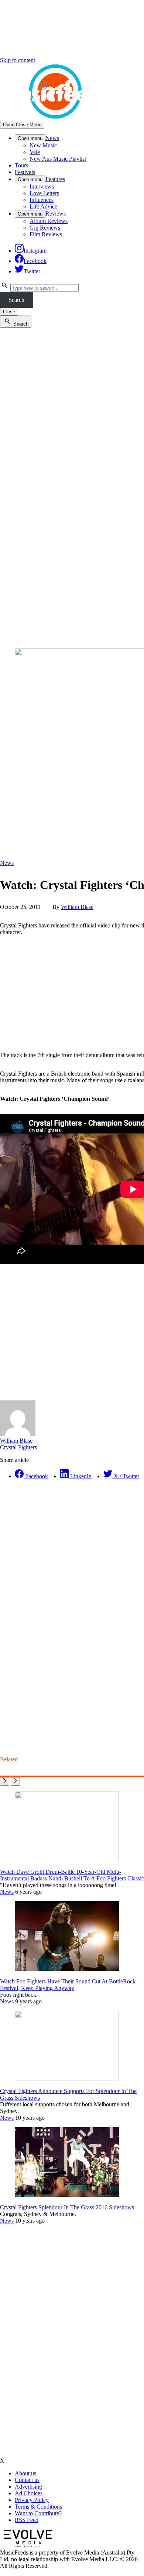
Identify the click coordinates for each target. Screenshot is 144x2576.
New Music (43, 145)
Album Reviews (49, 221)
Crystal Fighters (18, 1447)
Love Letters (44, 193)
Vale (35, 152)
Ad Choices (29, 2493)
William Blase (77, 907)
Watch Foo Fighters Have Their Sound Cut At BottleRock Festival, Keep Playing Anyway (68, 1985)
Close (9, 312)
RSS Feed (27, 2520)
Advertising (28, 2487)
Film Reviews (46, 234)
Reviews (56, 214)
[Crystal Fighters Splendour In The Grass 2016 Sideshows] (67, 2195)
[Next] (15, 1781)
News (52, 138)
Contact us (27, 2480)
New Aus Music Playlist (58, 159)
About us (25, 2473)
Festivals (25, 172)
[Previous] (5, 1781)
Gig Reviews (45, 228)
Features (55, 179)
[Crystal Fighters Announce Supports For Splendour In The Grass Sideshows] (67, 2078)
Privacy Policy (32, 2500)
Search (16, 300)
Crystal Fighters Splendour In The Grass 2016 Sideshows (67, 2207)
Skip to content (18, 60)
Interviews (42, 186)
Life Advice (43, 206)
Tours (21, 165)
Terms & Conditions (38, 2507)
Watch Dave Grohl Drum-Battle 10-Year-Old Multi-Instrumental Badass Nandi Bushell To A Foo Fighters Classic (72, 1875)
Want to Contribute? (38, 2513)
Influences (42, 200)
